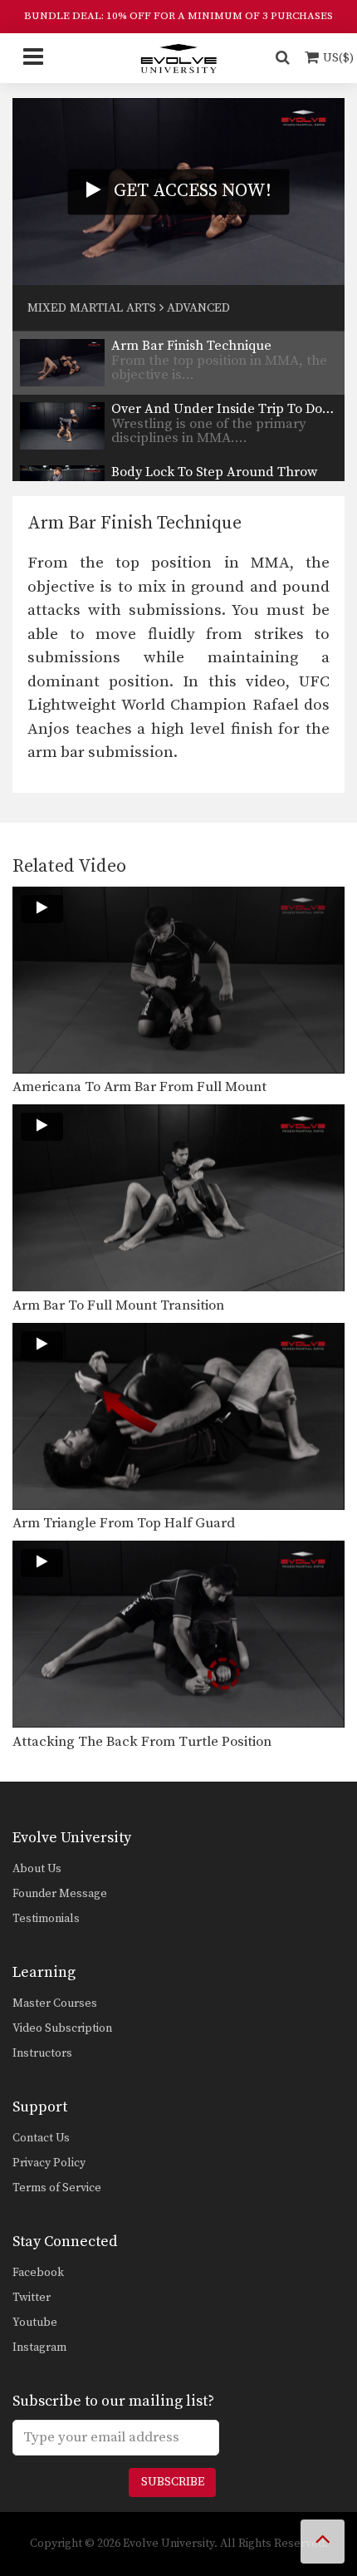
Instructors (42, 2053)
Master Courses (55, 2003)
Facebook (38, 2273)
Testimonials (46, 1919)
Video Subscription (62, 2028)
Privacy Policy (49, 2163)
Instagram (39, 2347)
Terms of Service (57, 2188)
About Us (37, 1869)
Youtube (35, 2323)
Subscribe (173, 2482)
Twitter (32, 2298)
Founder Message (60, 1894)
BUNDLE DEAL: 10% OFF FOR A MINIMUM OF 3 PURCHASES (178, 16)
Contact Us (41, 2138)
